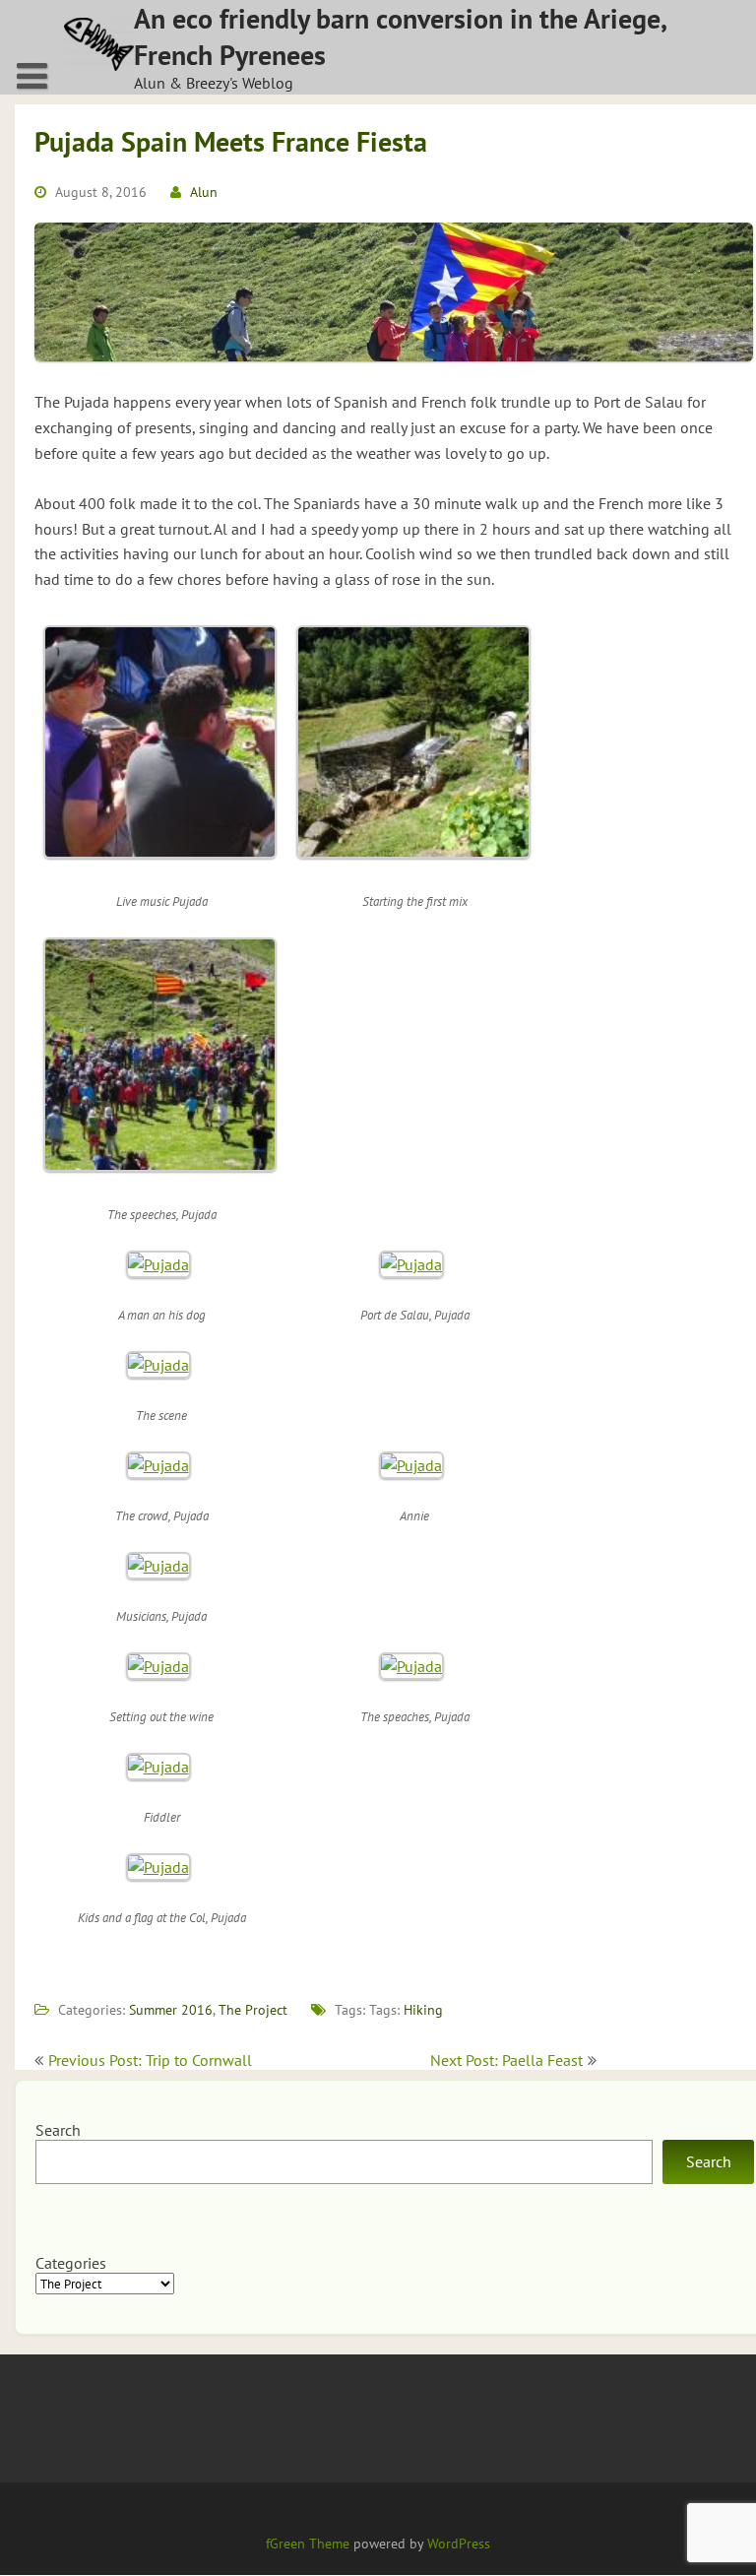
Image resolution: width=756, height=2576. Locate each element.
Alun (204, 192)
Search (58, 2130)
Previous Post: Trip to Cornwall (150, 2060)
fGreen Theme (308, 2544)
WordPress (459, 2544)
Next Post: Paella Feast (506, 2060)
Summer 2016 (171, 2010)
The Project (253, 2010)
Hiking (423, 2010)
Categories (71, 2263)
